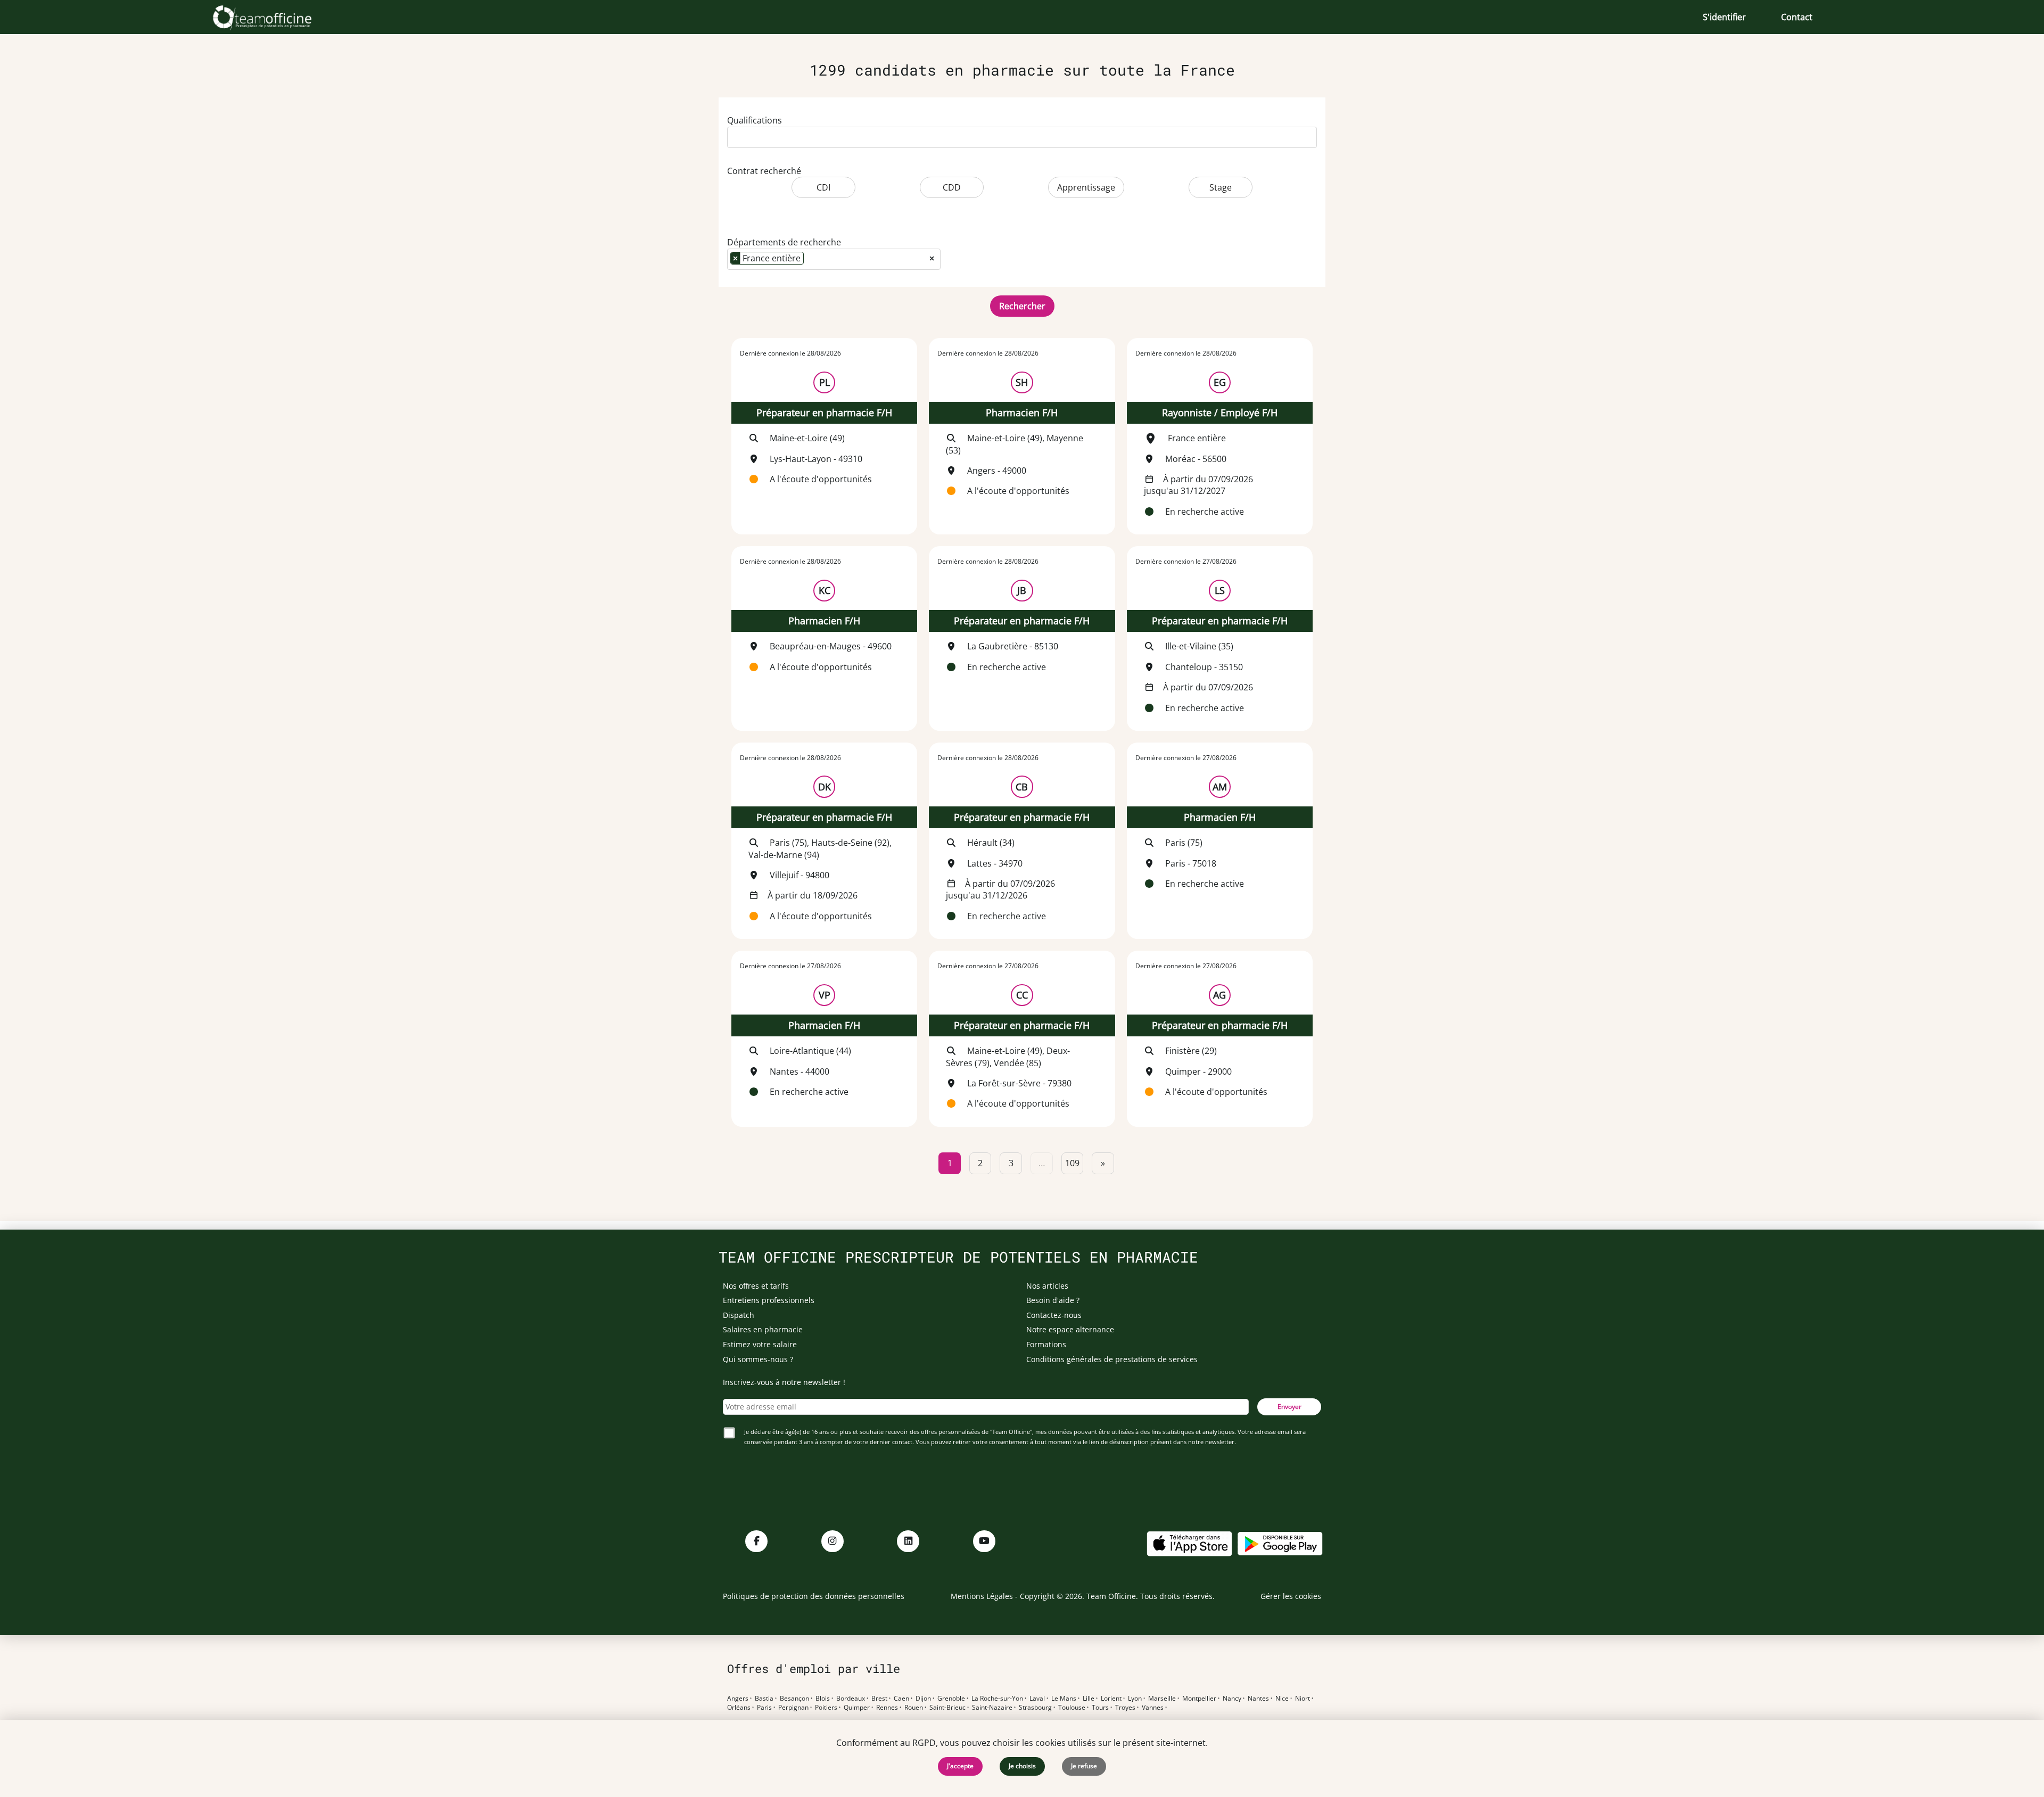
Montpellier (1199, 1699)
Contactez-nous (1054, 1315)
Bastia (764, 1699)
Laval (1037, 1699)
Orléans (739, 1708)
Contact (1797, 17)
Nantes (1258, 1699)
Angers (738, 1699)
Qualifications (755, 120)
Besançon (794, 1699)
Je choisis (1022, 1766)
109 (1072, 1163)
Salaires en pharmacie (763, 1329)
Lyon (1135, 1699)
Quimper (857, 1708)
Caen (901, 1699)
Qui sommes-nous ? (758, 1359)
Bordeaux (851, 1699)
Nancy (1232, 1699)
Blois (823, 1699)
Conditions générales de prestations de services (1112, 1359)
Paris (764, 1708)
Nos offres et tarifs (756, 1286)
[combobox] (1022, 137)
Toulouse (1072, 1708)
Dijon (923, 1699)
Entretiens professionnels (769, 1300)
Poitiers (826, 1708)
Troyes (1125, 1708)
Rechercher (1022, 306)
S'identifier (1724, 17)
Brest (879, 1699)
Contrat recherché (764, 171)
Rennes (887, 1708)
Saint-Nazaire (992, 1708)
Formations (1046, 1344)
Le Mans (1064, 1699)
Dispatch (739, 1315)
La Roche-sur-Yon (997, 1699)
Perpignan (793, 1708)
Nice (1282, 1699)
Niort (1303, 1699)
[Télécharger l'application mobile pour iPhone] (1189, 1543)
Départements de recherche (784, 242)
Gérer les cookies (1291, 1596)
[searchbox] (733, 135)
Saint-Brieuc (947, 1708)
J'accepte (960, 1766)
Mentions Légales (982, 1596)
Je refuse (1084, 1766)
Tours (1100, 1708)
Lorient (1111, 1699)
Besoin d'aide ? (1053, 1300)
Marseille (1162, 1699)
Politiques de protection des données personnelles (814, 1596)
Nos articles (1047, 1286)
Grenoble (951, 1699)
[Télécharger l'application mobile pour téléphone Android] (1280, 1543)
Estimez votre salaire (760, 1344)
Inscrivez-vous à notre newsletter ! (784, 1382)
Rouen (914, 1708)
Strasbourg (1035, 1708)
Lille (1089, 1699)
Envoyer (1289, 1407)
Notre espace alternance (1070, 1329)
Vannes (1153, 1708)
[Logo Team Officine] (274, 17)
